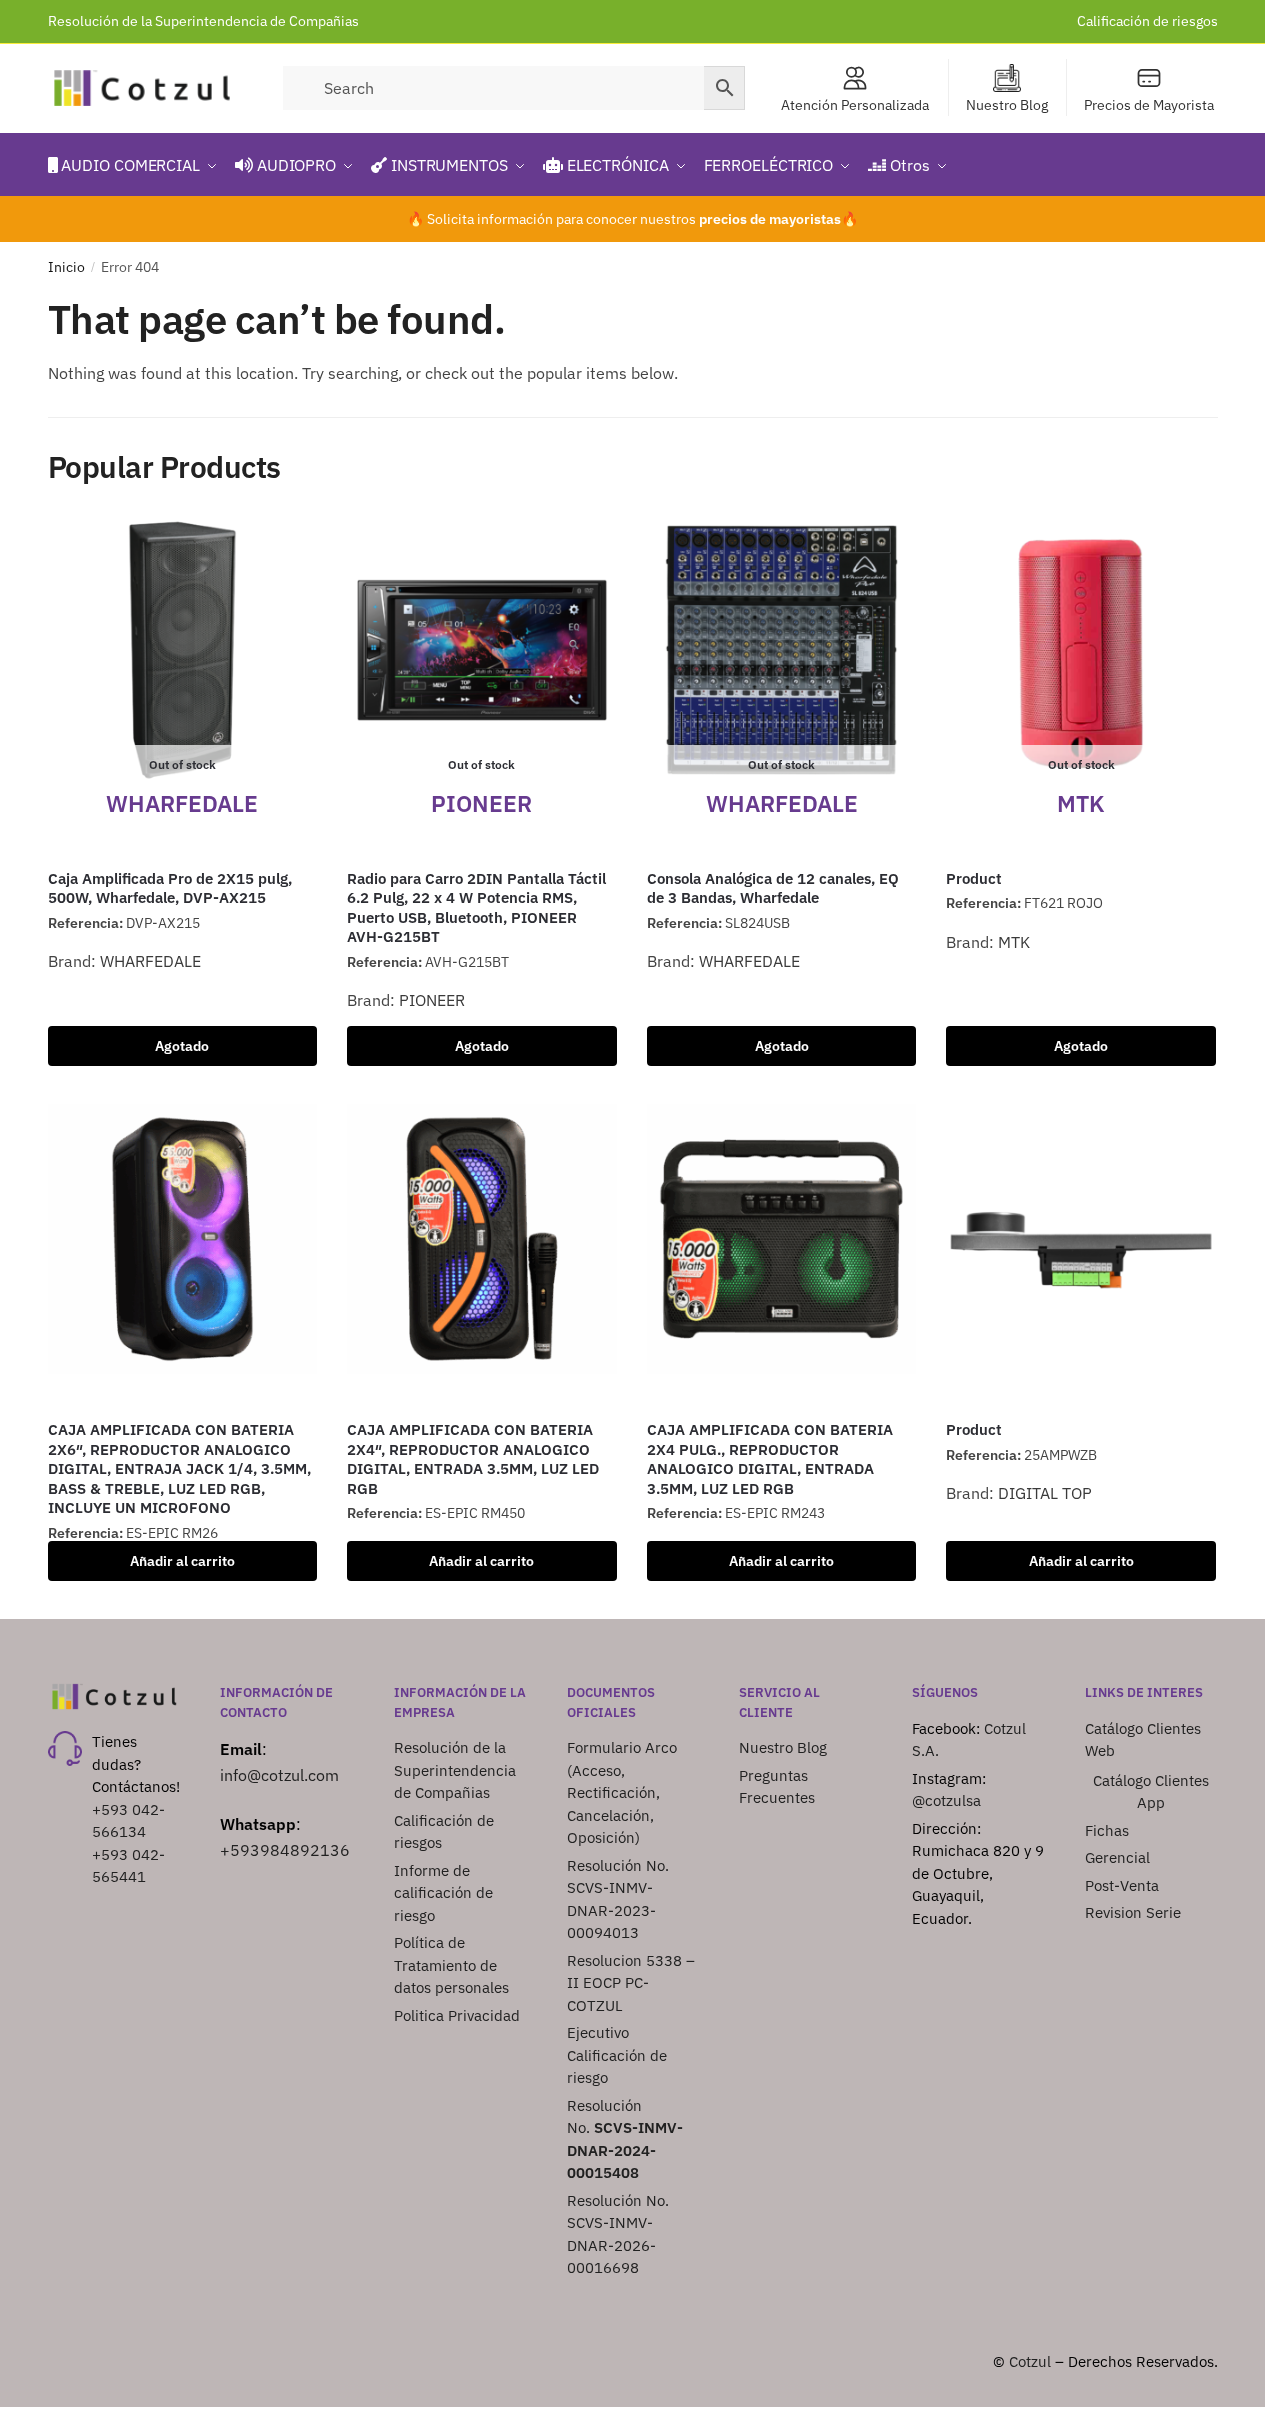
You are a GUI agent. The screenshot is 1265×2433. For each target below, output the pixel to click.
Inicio (66, 267)
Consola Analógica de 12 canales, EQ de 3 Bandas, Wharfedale (773, 888)
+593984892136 (285, 1850)
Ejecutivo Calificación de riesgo (617, 2055)
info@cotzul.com (279, 1775)
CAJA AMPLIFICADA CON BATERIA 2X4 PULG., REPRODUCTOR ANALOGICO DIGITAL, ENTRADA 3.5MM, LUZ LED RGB (770, 1459)
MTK (1014, 942)
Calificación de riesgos (1147, 21)
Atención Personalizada (855, 105)
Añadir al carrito (182, 1561)
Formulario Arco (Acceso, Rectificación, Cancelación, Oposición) (622, 1792)
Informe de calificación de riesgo (443, 1893)
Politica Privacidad (459, 2015)
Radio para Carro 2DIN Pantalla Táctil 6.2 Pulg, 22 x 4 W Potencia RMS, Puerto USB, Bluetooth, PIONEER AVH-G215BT (476, 908)
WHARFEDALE (150, 961)
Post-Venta (1122, 1885)
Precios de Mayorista (1149, 105)
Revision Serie (1133, 1912)
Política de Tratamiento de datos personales (451, 1965)
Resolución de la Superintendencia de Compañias (203, 21)
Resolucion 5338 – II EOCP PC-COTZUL (631, 1983)
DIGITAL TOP (1045, 1493)
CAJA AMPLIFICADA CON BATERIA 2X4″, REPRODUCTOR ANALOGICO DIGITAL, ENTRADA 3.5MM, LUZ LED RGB (473, 1459)
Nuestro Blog (1007, 105)
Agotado (182, 1046)
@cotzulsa (946, 1800)
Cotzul (1030, 2361)
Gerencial (1117, 1857)
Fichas (1107, 1830)
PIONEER (432, 1000)
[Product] (1081, 1239)
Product (974, 878)
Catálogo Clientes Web (1143, 1740)
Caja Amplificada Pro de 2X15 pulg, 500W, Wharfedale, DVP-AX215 (170, 888)
